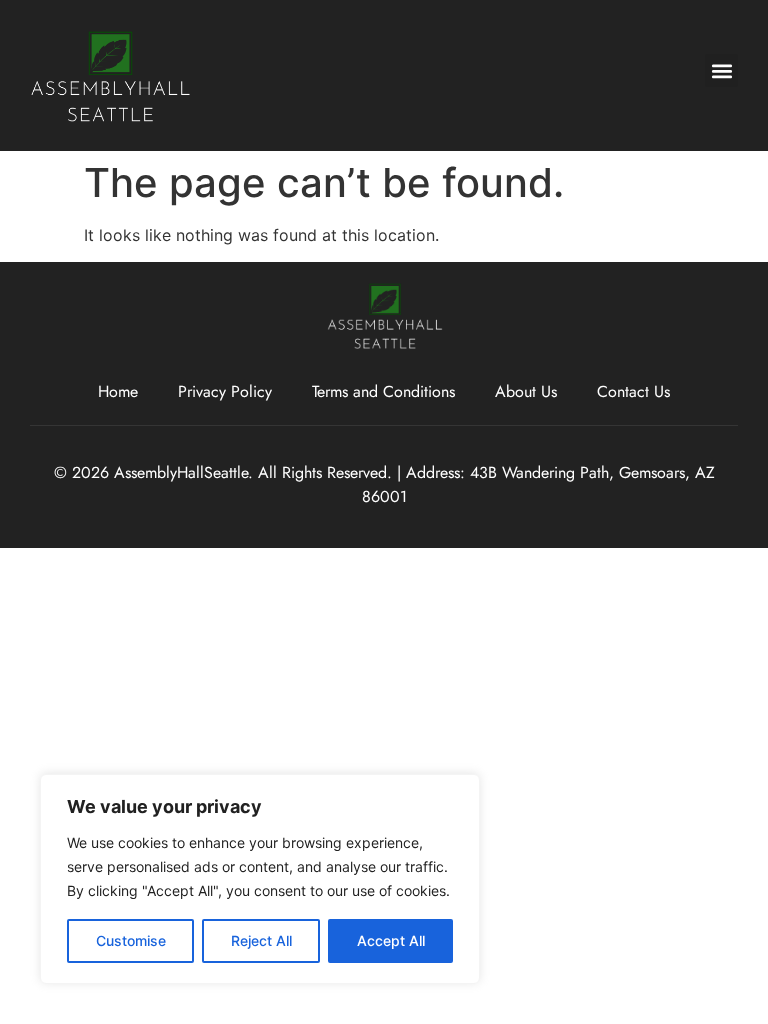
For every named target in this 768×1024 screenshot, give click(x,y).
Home (118, 391)
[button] (721, 70)
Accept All (391, 940)
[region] (260, 879)
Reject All (261, 940)
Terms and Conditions (383, 391)
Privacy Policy (225, 391)
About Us (526, 391)
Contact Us (633, 391)
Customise (131, 940)
